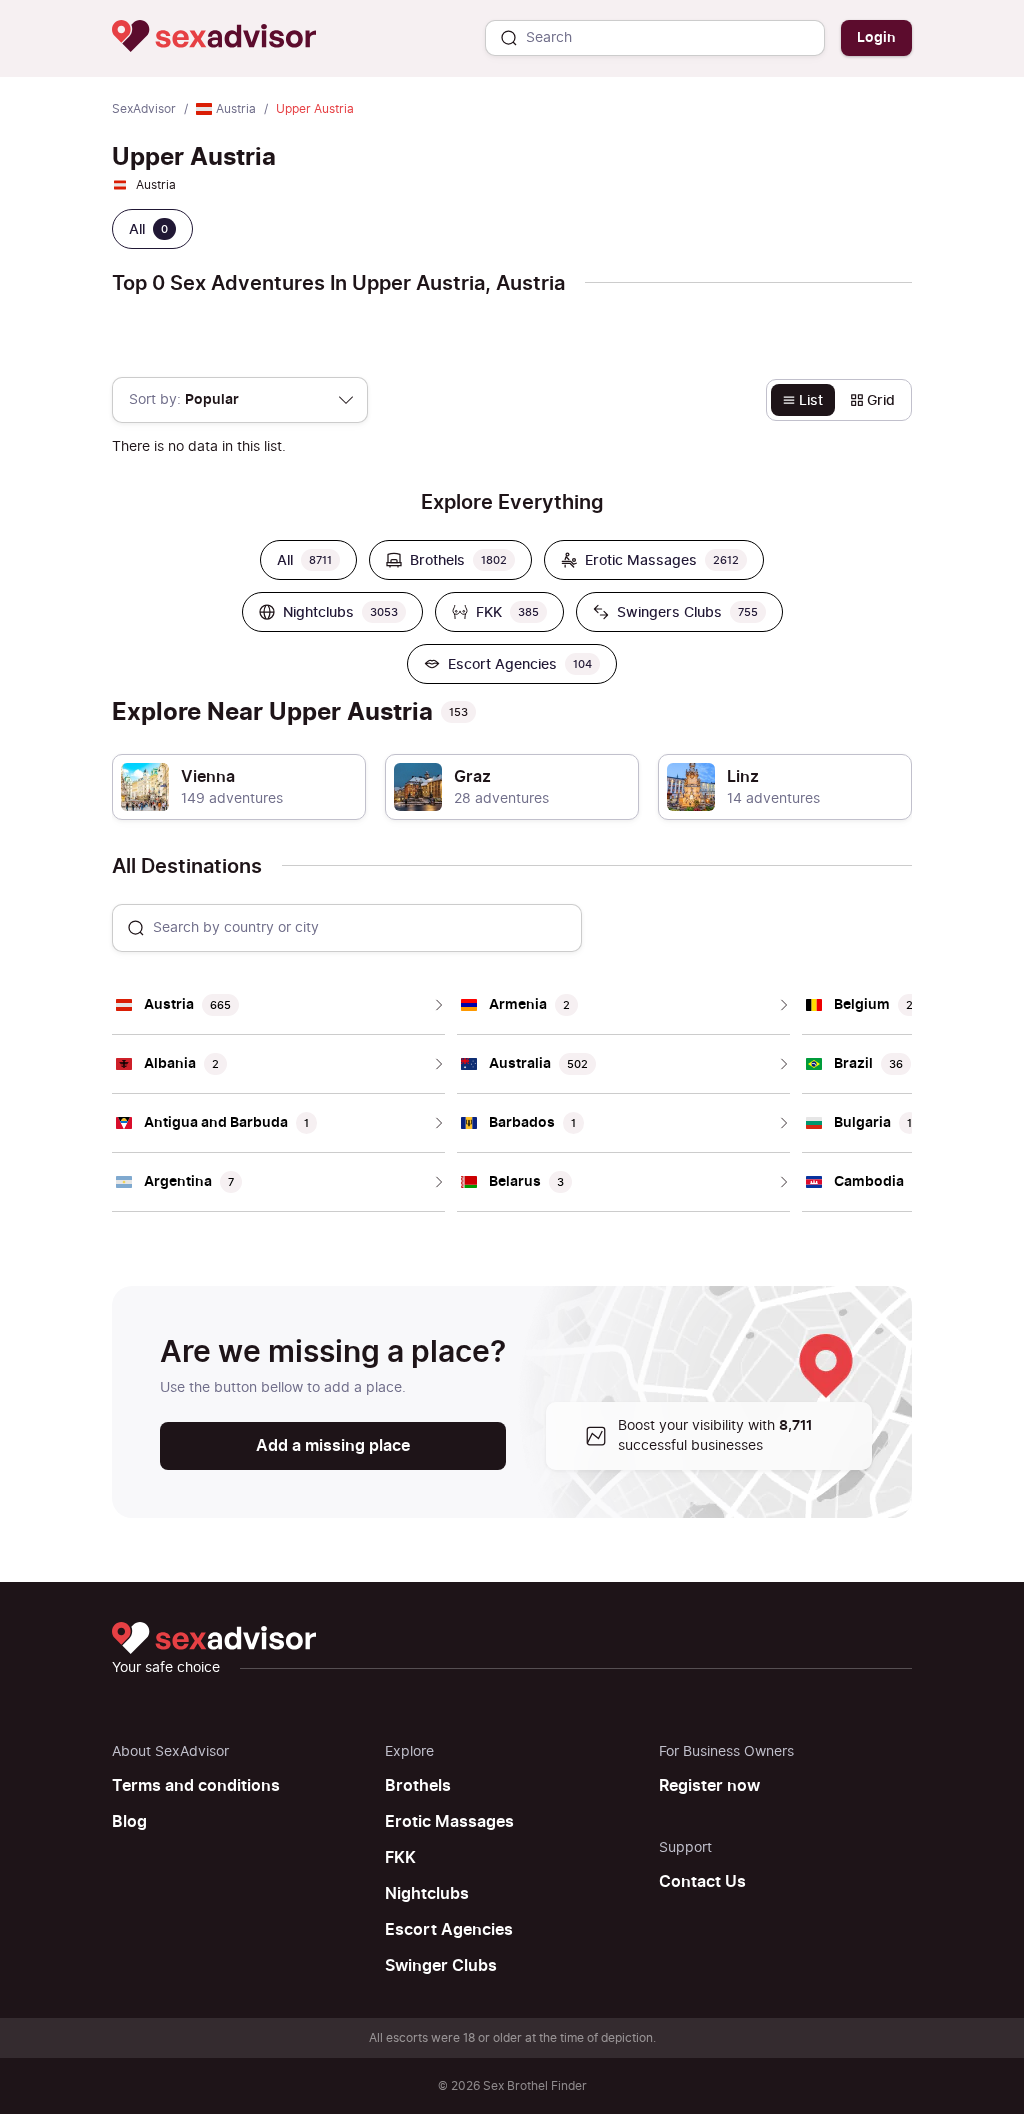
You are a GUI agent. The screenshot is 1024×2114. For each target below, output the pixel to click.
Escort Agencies (449, 1930)
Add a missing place (333, 1446)
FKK (400, 1858)
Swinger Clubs (441, 1966)
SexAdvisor (144, 109)
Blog (129, 1822)
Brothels (418, 1786)
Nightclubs (427, 1894)
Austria (236, 109)
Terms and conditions (196, 1786)
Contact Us (702, 1882)
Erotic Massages (449, 1822)
